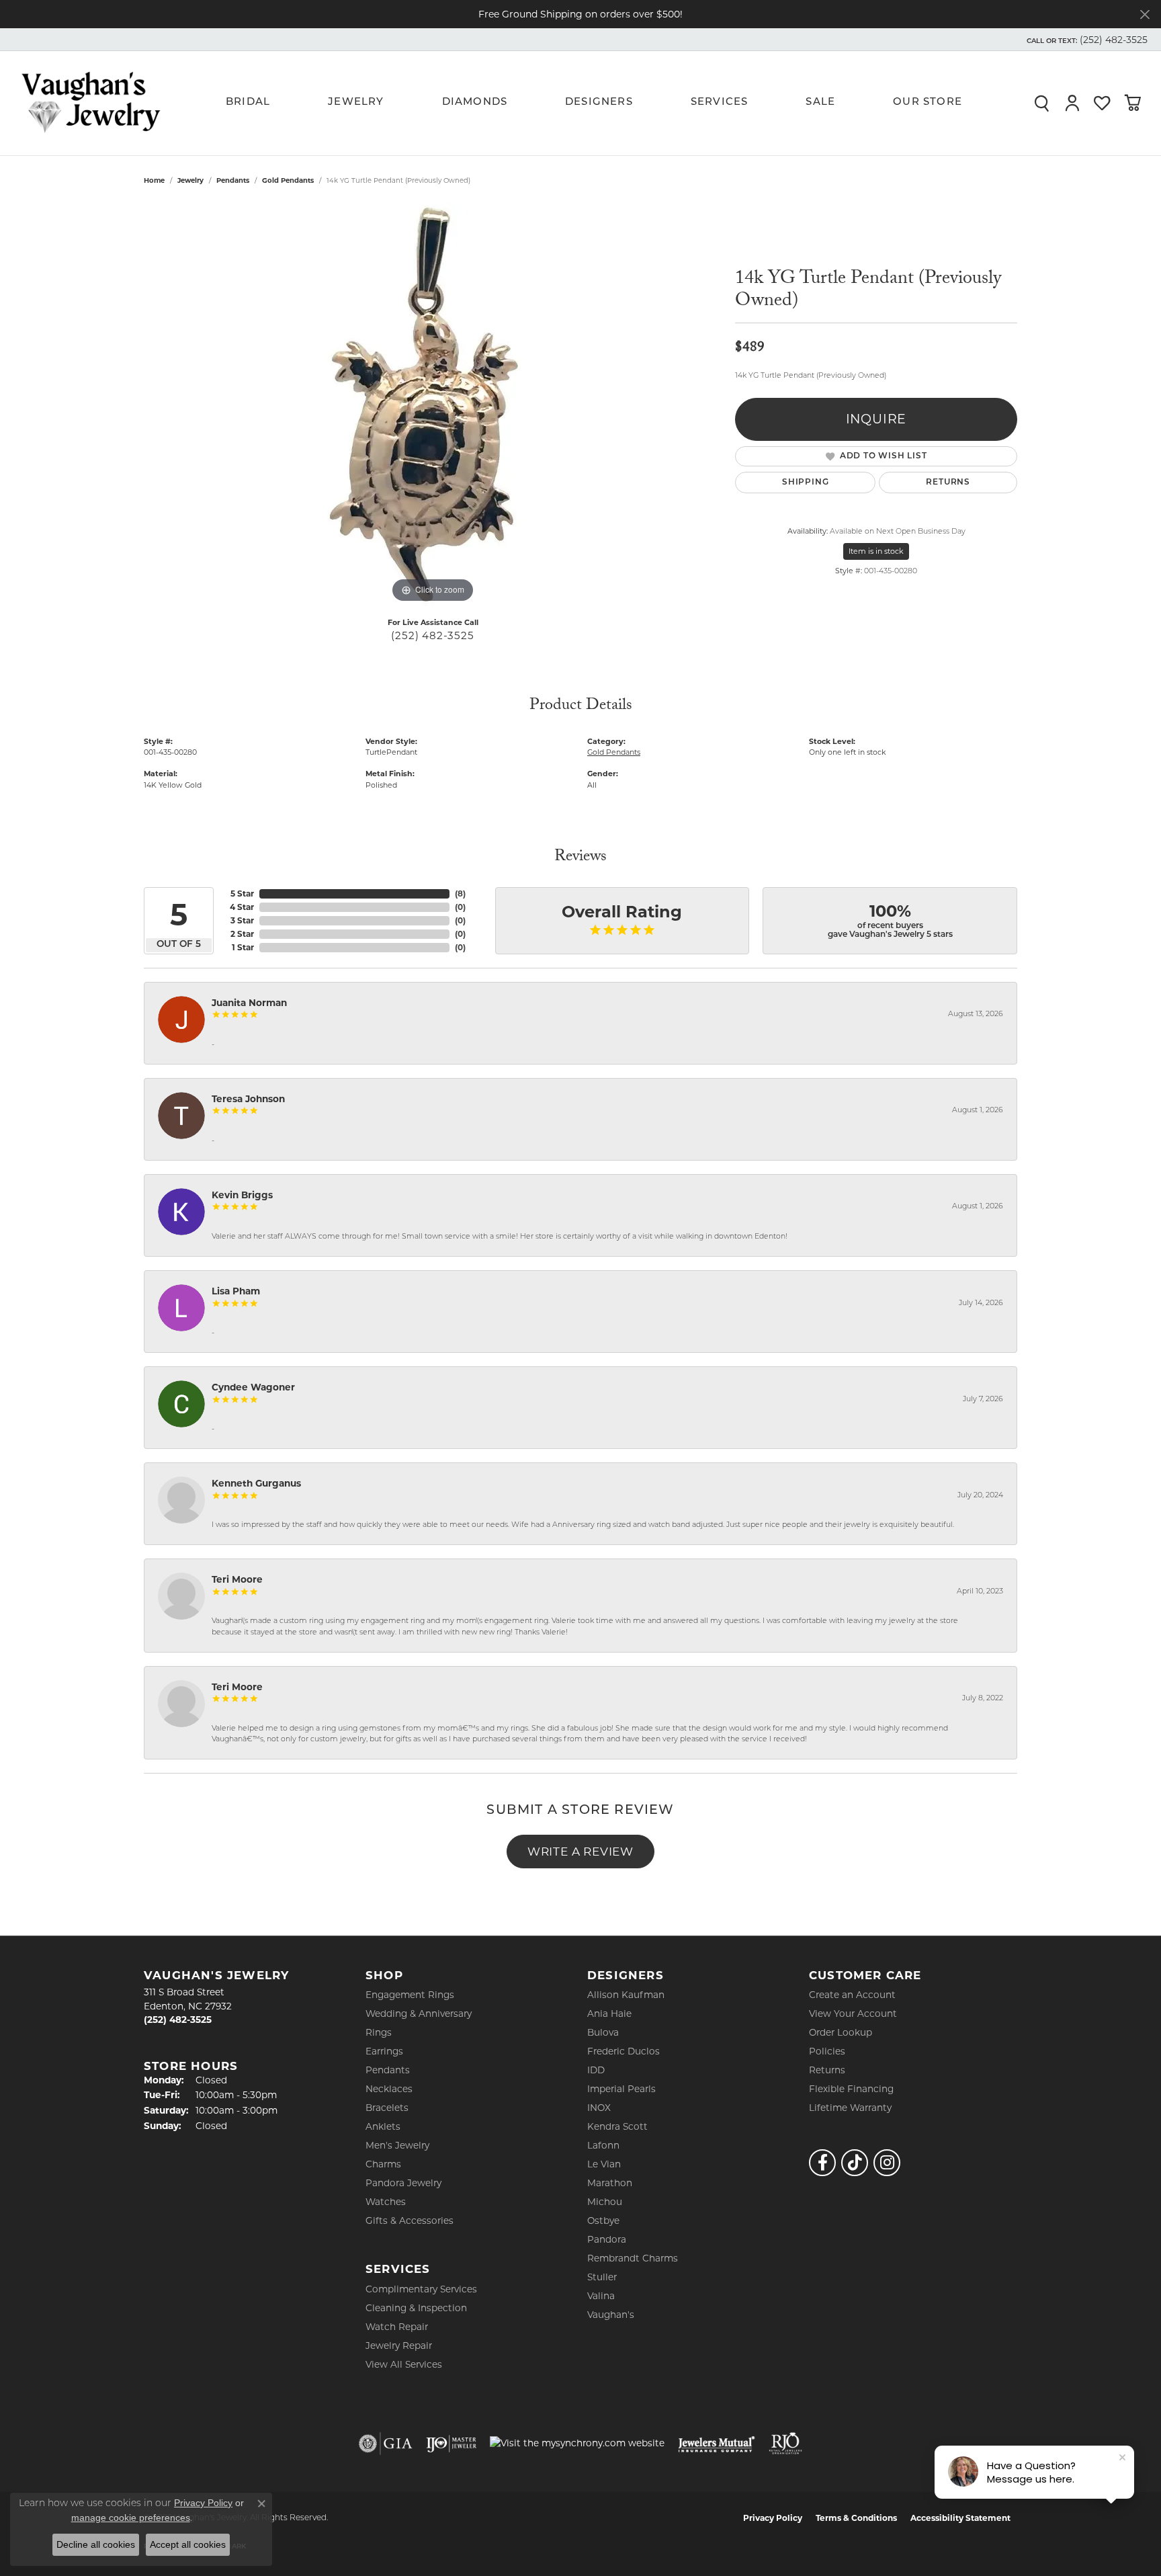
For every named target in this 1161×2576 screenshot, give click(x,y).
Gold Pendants (288, 180)
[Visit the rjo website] (785, 2444)
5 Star (242, 894)
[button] (1086, 40)
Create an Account (852, 1995)
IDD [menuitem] (596, 2070)
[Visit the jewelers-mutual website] (717, 2444)
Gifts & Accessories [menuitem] (410, 2220)
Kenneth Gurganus (256, 1483)
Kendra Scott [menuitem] (617, 2126)
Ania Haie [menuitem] (609, 2013)
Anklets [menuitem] (383, 2126)
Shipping (805, 483)
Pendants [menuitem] (388, 2070)
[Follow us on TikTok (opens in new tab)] (855, 2163)
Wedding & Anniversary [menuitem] (419, 2013)
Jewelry (356, 102)
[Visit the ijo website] (451, 2444)
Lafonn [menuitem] (603, 2145)
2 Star (242, 934)
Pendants (233, 180)
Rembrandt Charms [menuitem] (633, 2258)
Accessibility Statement (960, 2518)
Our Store (928, 102)
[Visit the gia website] (386, 2444)
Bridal (248, 102)
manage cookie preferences (131, 2518)
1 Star (243, 947)
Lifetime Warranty (850, 2108)
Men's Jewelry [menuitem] (397, 2145)
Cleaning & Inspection (416, 2308)
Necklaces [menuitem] (389, 2089)
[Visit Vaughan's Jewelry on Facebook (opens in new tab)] (822, 2163)
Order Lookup (841, 2032)
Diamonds (475, 102)
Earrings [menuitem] (384, 2051)
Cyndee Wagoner (253, 1387)
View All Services (404, 2364)
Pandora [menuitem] (607, 2239)
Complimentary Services (421, 2289)
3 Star (242, 920)
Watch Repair (397, 2327)
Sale (820, 102)
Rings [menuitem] (379, 2032)
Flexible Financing (851, 2089)
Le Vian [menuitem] (604, 2164)
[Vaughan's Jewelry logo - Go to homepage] (91, 103)
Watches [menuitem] (386, 2202)
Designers (599, 102)
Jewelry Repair (399, 2345)
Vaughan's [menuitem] (611, 2315)
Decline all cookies (96, 2544)
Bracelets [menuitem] (387, 2108)
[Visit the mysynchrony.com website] (577, 2443)
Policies (827, 2051)
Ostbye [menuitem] (603, 2220)
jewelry (190, 180)
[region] (433, 405)
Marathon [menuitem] (610, 2183)
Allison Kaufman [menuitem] (626, 1995)
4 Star (242, 907)
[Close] (1145, 14)
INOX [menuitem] (599, 2108)
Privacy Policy (773, 2518)
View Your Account (853, 2013)
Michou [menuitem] (605, 2202)
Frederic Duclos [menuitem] (623, 2051)
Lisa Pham (236, 1291)
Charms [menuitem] (383, 2164)
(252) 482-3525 (432, 635)
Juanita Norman (249, 1003)
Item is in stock (876, 551)
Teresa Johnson (248, 1099)
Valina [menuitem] (601, 2296)
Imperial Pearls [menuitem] (621, 2089)
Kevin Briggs (242, 1195)
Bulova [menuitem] (603, 2032)
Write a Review (580, 1851)
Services (720, 102)
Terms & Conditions (856, 2518)
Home (154, 180)
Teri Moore (237, 1579)
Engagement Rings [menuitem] (410, 1995)
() (460, 894)
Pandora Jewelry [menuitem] (403, 2183)
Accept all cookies (188, 2544)
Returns (948, 483)
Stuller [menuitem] (602, 2277)
